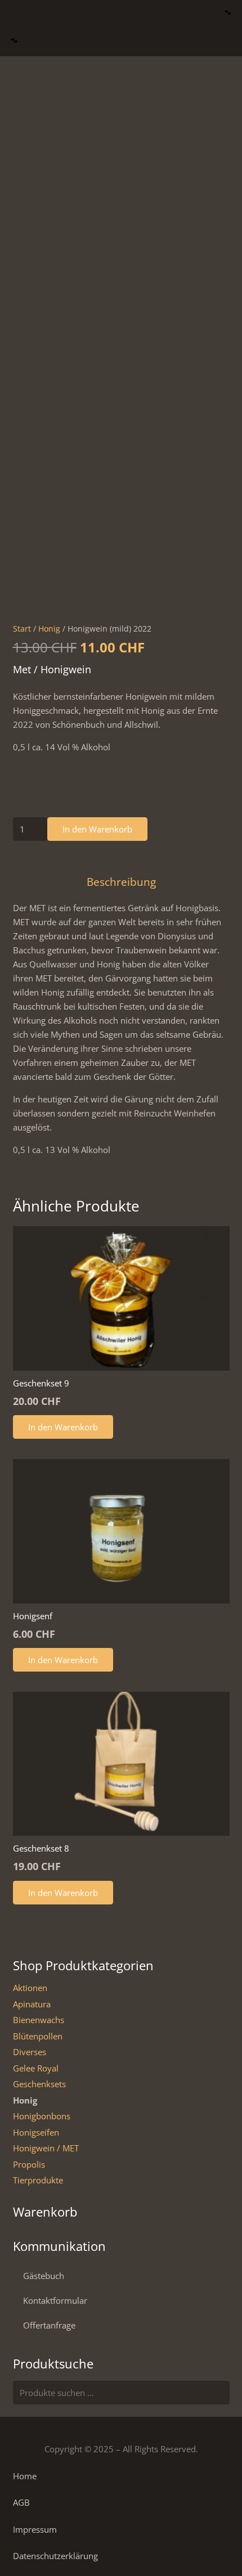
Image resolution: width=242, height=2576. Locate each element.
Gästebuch (44, 2276)
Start (22, 629)
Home (25, 2476)
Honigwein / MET (46, 2148)
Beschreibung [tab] (121, 882)
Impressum (35, 2529)
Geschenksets (39, 2084)
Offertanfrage (49, 2325)
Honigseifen (36, 2132)
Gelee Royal (36, 2068)
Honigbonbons (42, 2116)
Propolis (29, 2164)
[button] (228, 14)
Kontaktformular (55, 2300)
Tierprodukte (38, 2180)
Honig (49, 629)
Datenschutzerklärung (55, 2556)
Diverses (30, 2052)
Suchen (218, 2393)
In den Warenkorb (97, 829)
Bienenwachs (39, 2020)
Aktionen (30, 1988)
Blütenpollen (38, 2036)
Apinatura (32, 2004)
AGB (21, 2502)
